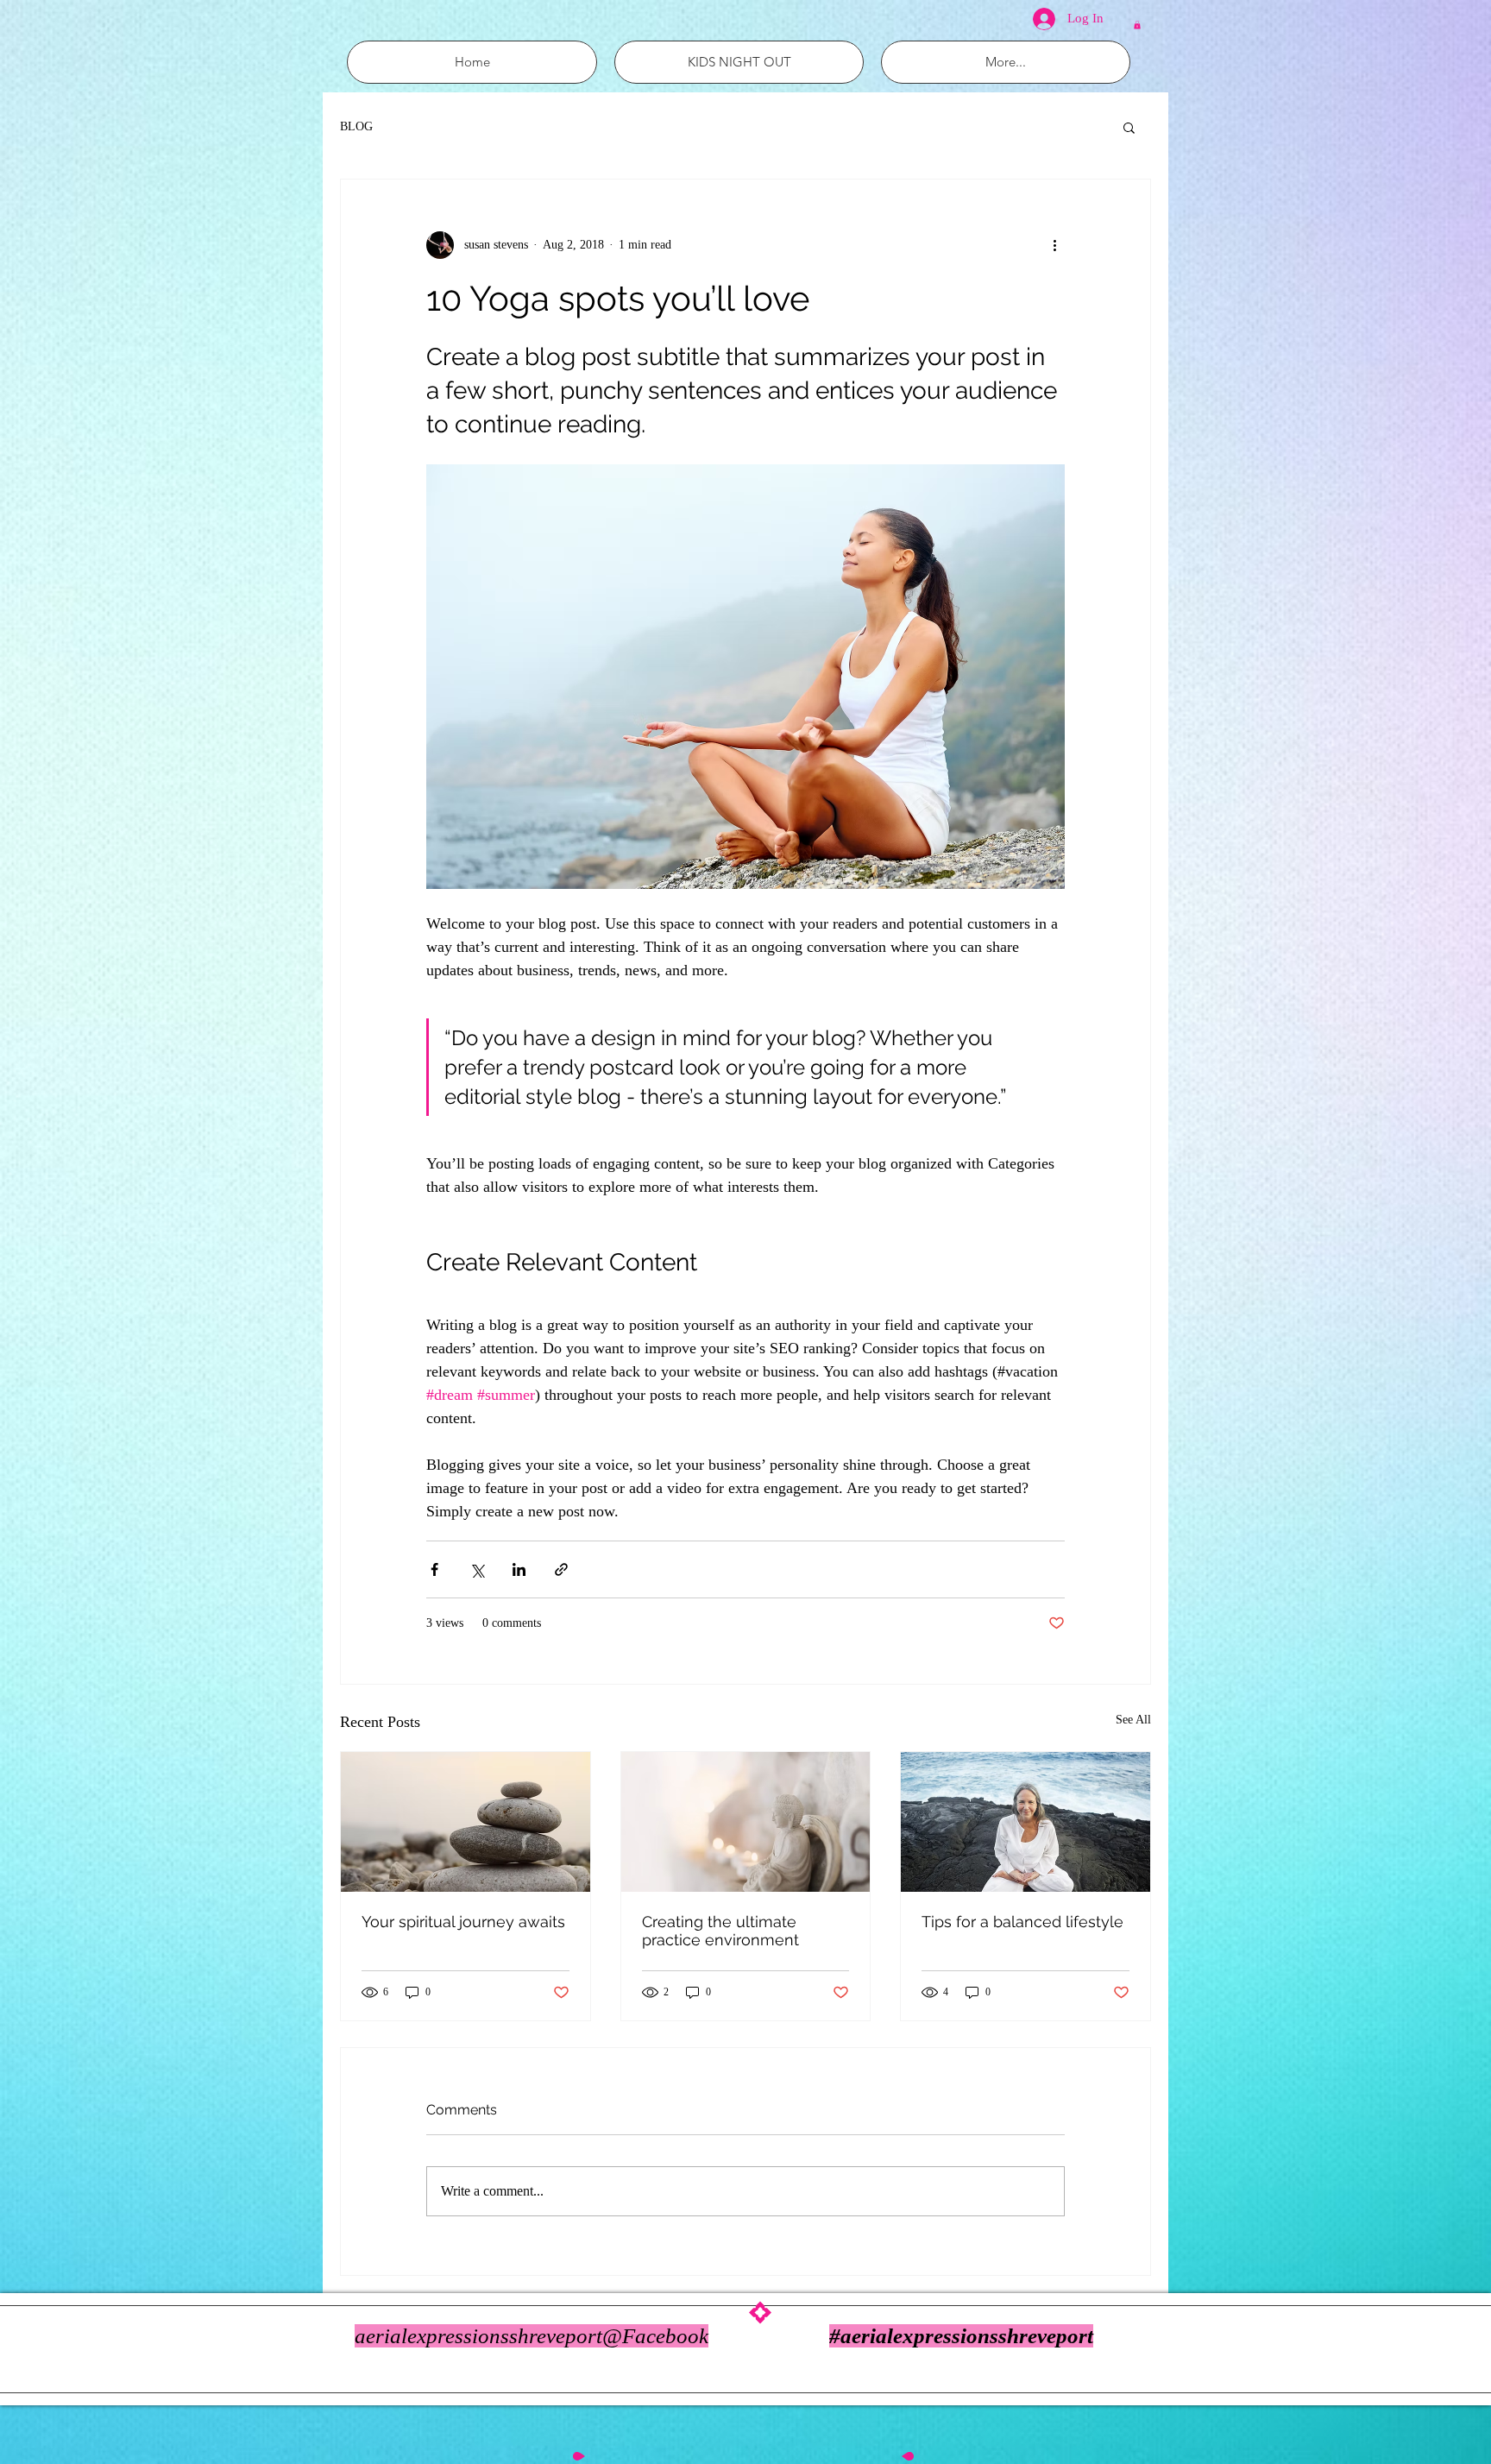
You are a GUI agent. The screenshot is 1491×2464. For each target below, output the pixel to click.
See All (1133, 1720)
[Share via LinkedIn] (519, 1569)
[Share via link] (561, 1569)
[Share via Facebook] (434, 1569)
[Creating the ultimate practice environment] (746, 1822)
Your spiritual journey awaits (463, 1922)
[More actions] (1054, 245)
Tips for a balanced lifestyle (1022, 1922)
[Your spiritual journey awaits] (466, 1822)
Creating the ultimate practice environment (720, 1931)
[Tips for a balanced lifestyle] (1025, 1822)
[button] (1137, 25)
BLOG (356, 126)
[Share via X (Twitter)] (477, 1569)
